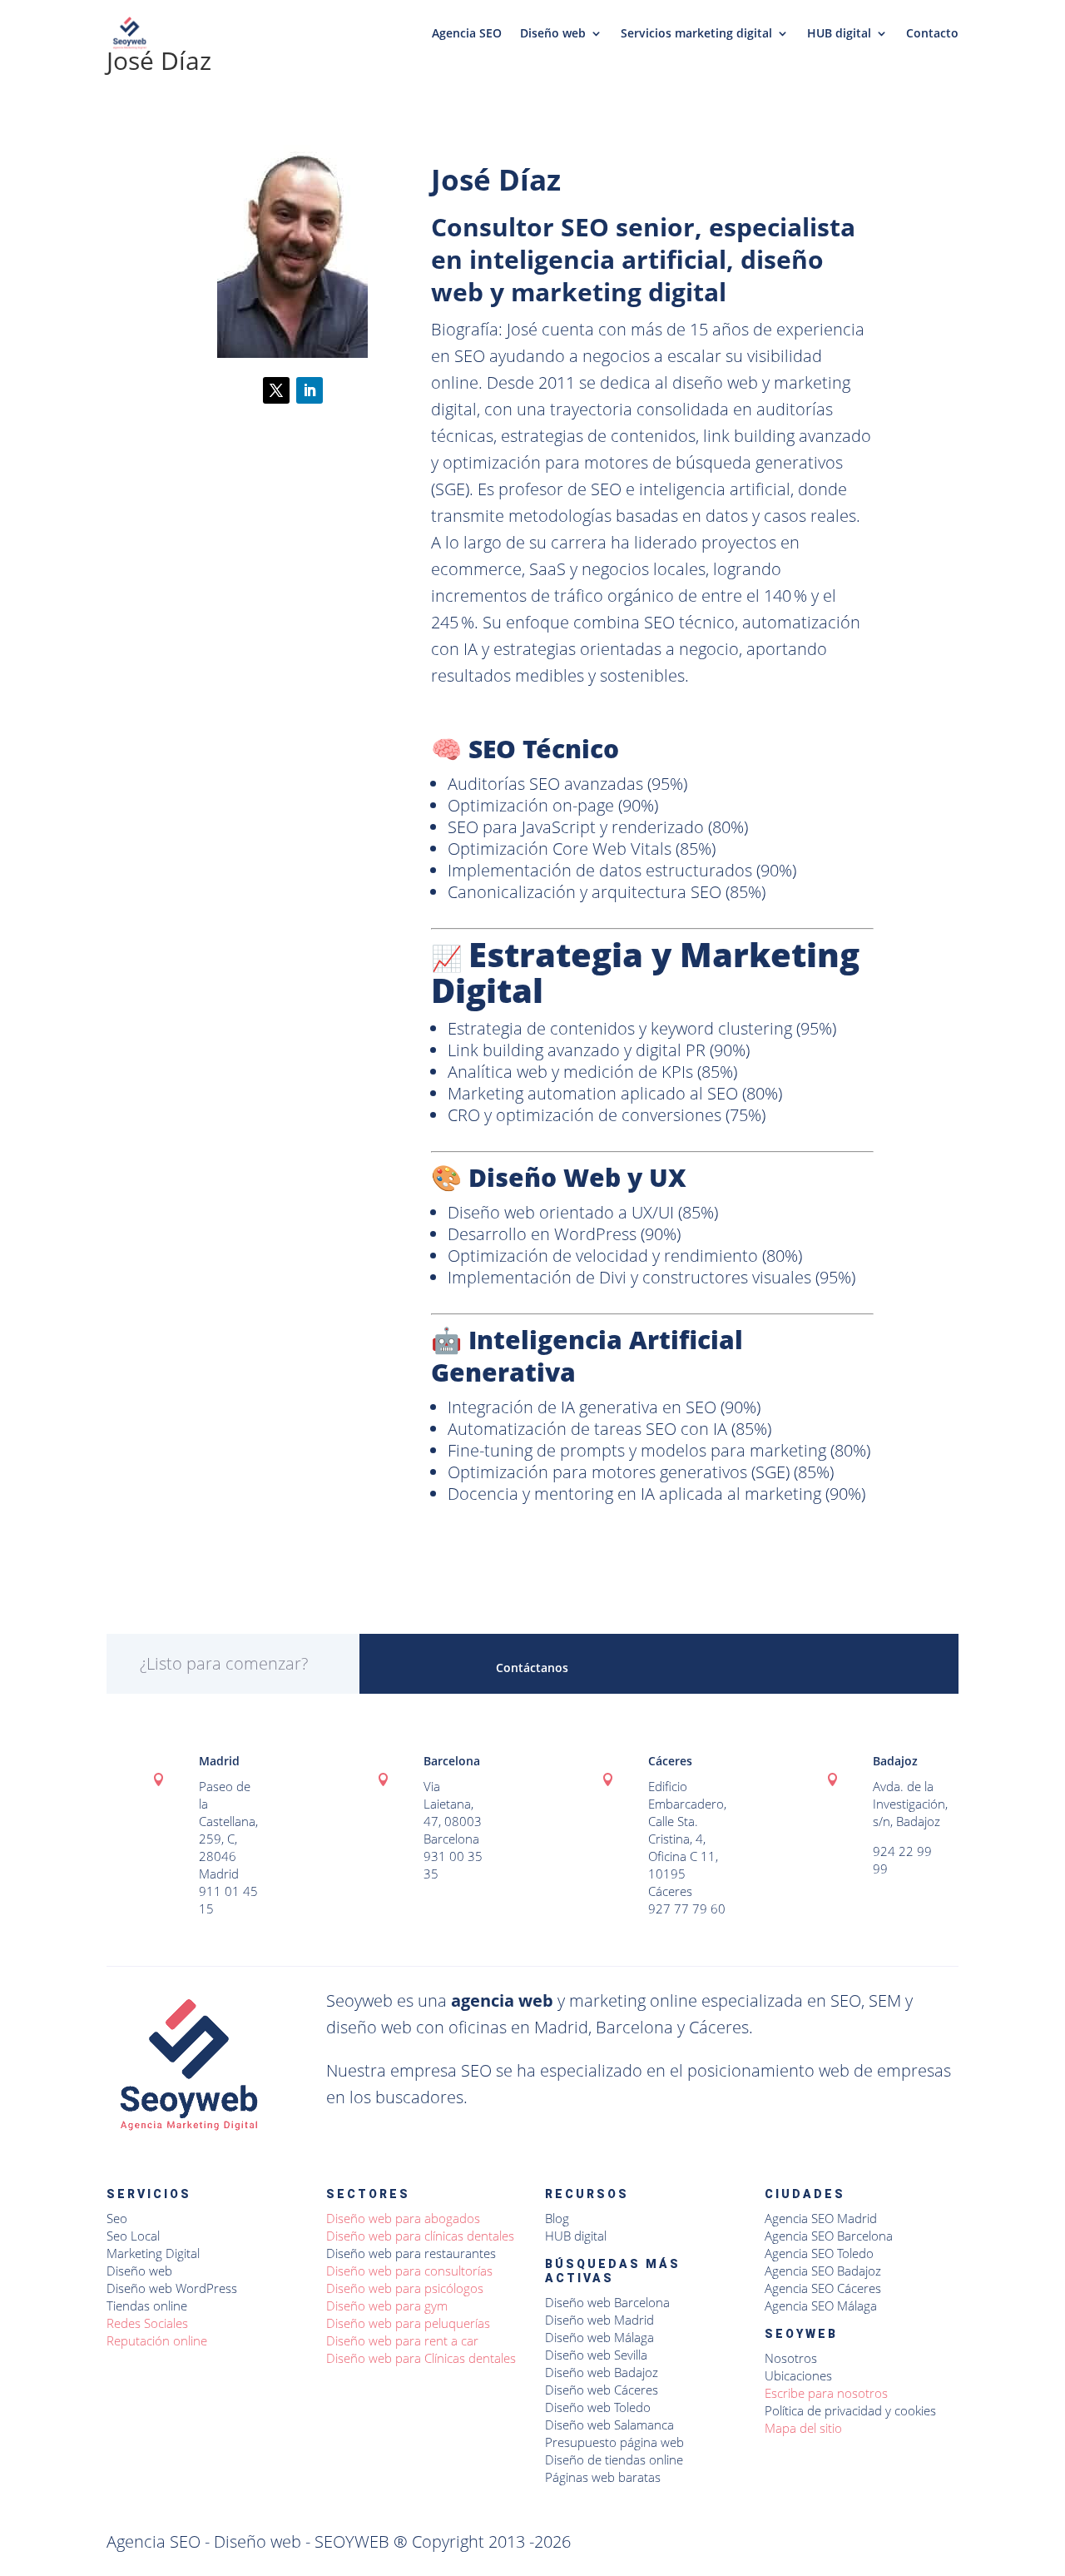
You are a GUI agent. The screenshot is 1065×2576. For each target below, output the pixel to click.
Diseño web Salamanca (609, 2425)
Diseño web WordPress (172, 2288)
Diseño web (553, 34)
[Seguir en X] (276, 390)
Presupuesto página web (614, 2442)
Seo (117, 2218)
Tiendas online (147, 2305)
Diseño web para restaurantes (411, 2253)
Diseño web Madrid (599, 2320)
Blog (557, 2218)
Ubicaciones (798, 2375)
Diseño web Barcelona (607, 2302)
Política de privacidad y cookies (850, 2410)
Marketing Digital (153, 2253)
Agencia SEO (467, 34)
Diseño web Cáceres (602, 2390)
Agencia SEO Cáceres (823, 2288)
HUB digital (839, 34)
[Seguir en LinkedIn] (310, 390)
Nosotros (791, 2358)
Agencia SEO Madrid (821, 2218)
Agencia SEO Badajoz (823, 2271)
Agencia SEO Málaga (821, 2305)
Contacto (932, 34)
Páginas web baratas (603, 2477)
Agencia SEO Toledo (819, 2253)
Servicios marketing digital (696, 34)
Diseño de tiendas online (614, 2459)
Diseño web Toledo (598, 2407)
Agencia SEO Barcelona (829, 2236)
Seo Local (133, 2236)
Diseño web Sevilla (596, 2355)
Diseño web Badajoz (602, 2372)
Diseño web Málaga (599, 2337)
